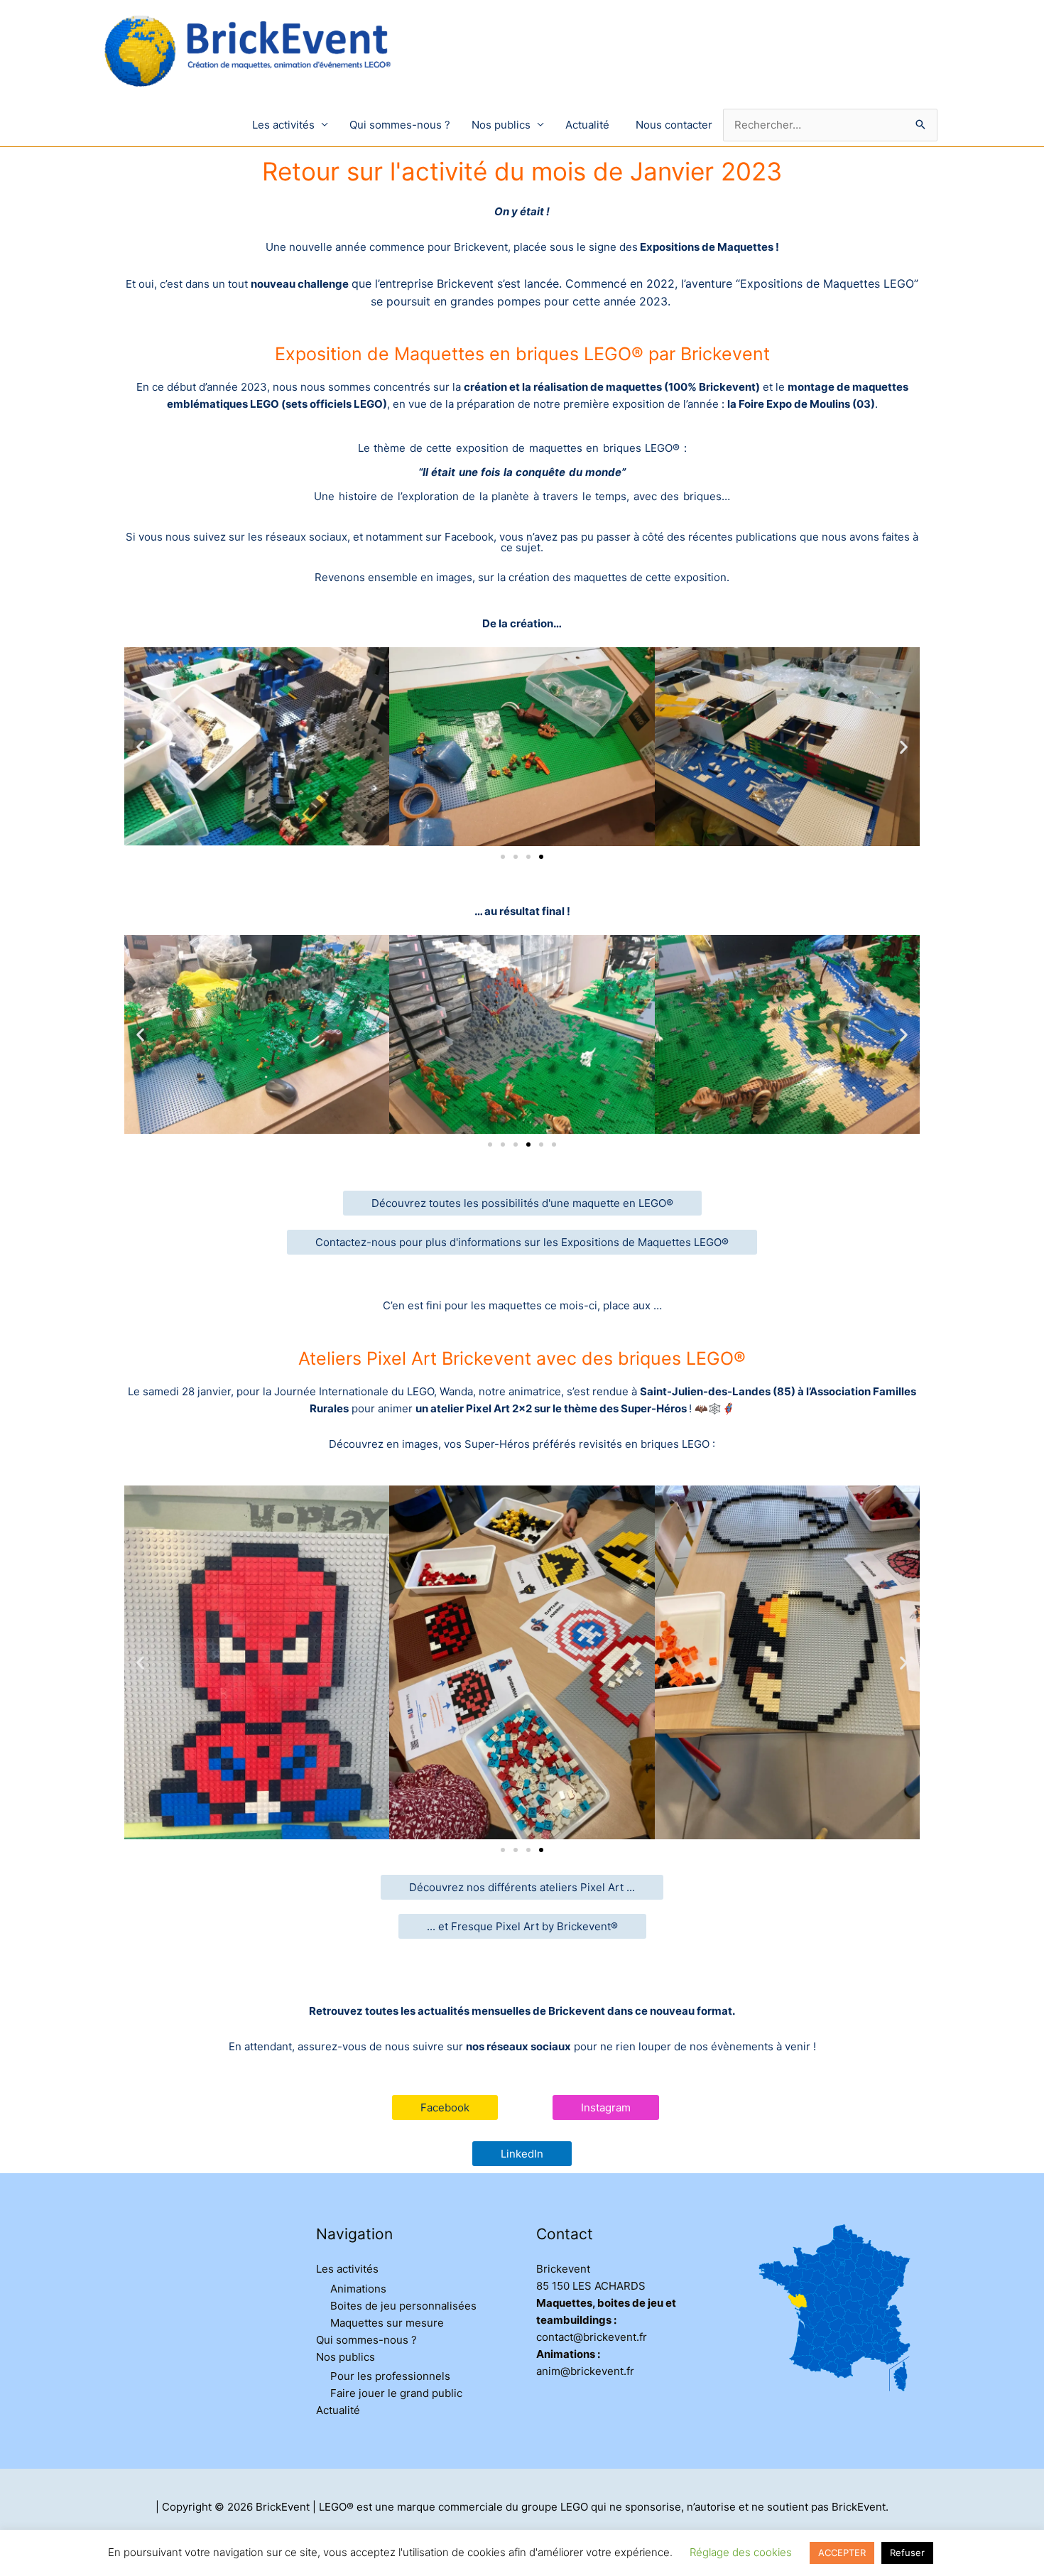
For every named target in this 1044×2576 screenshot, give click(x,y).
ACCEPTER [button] (842, 2553)
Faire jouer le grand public (396, 2393)
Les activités (283, 125)
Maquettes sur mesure (387, 2323)
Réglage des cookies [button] (741, 2552)
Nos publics (501, 125)
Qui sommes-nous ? (400, 125)
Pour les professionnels (390, 2376)
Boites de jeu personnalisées (403, 2306)
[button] (140, 747)
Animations (358, 2289)
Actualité (587, 125)
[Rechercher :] (830, 125)
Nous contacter (674, 125)
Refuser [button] (907, 2553)
